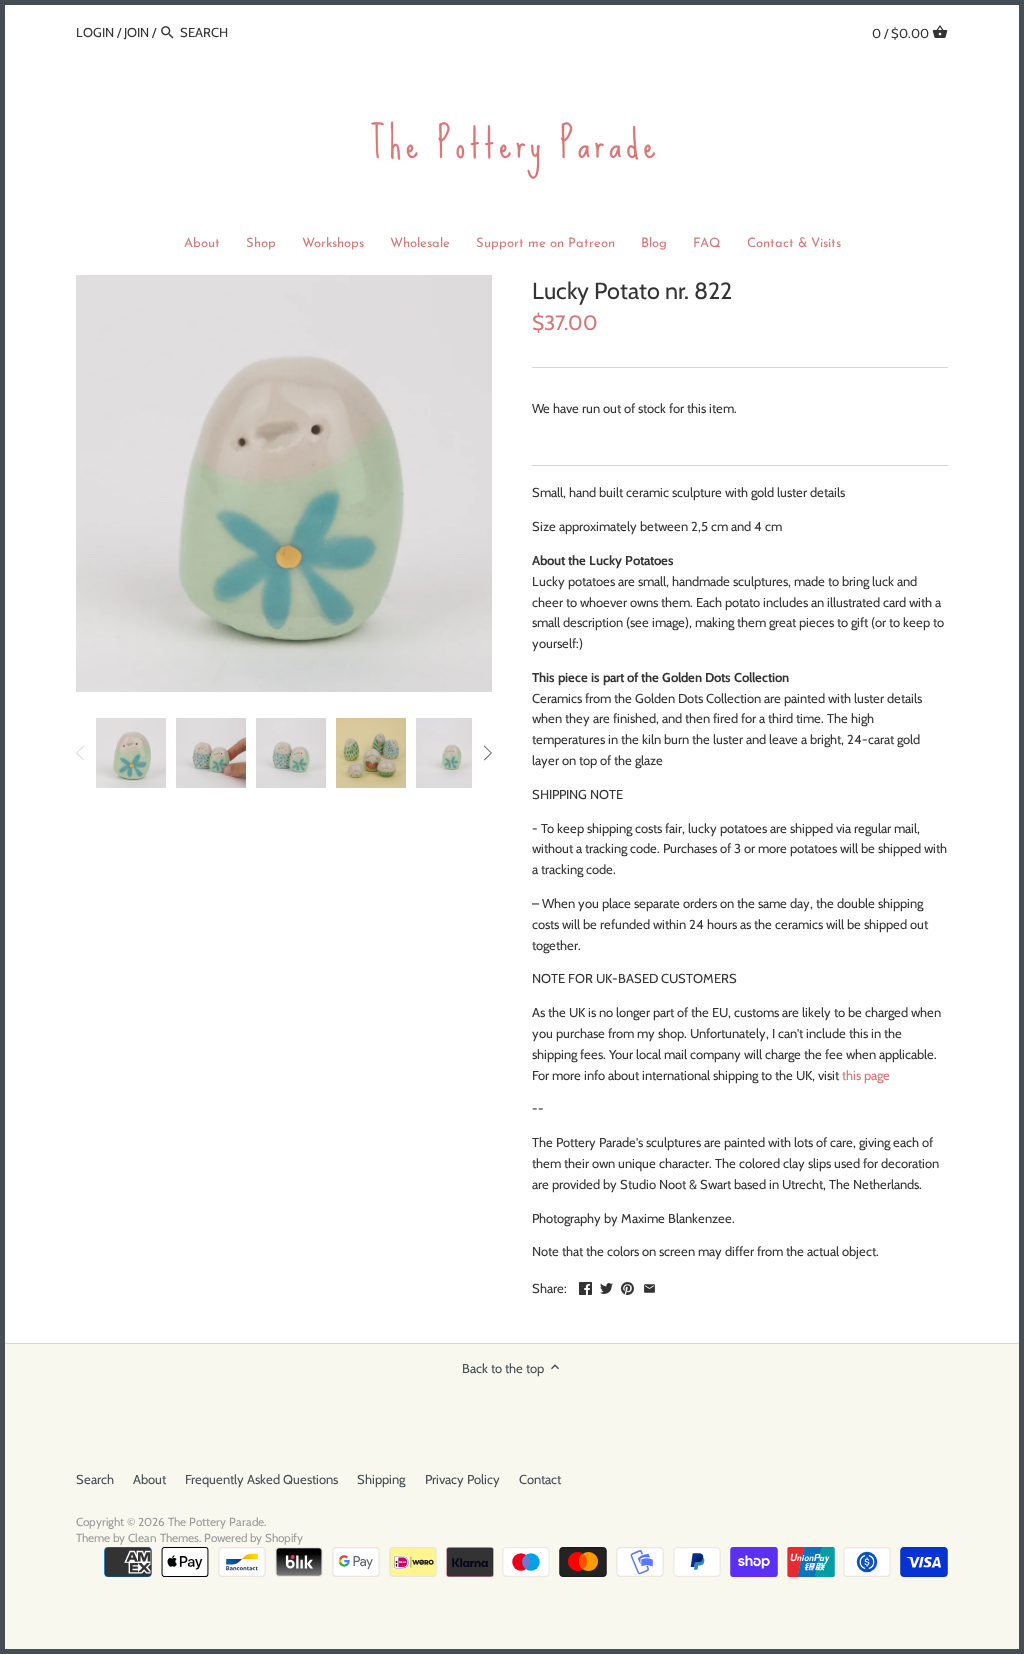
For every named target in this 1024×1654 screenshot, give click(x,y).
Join (136, 32)
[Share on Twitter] (606, 1286)
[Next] (487, 753)
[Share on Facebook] (585, 1286)
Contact (540, 1479)
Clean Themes (163, 1538)
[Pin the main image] (627, 1286)
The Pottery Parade (216, 1522)
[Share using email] (649, 1286)
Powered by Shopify (253, 1538)
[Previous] (81, 753)
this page (866, 1075)
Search (95, 1479)
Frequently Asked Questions (261, 1479)
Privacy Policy (462, 1479)
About (149, 1479)
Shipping (381, 1479)
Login (95, 32)
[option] (131, 753)
